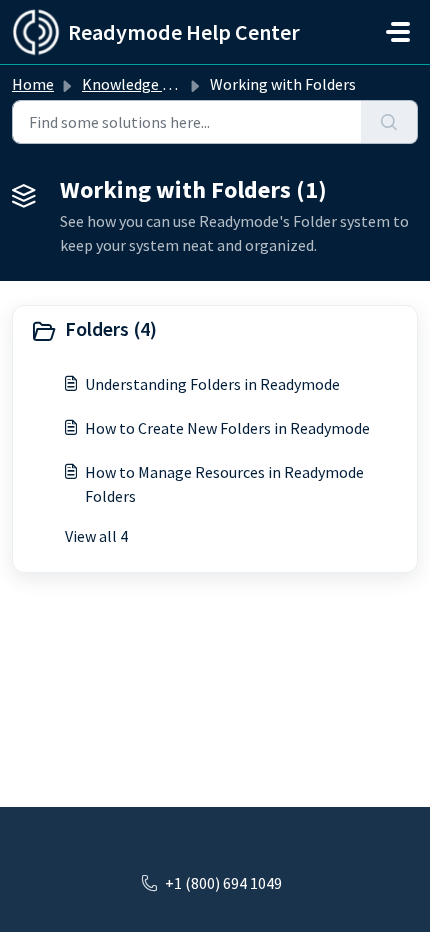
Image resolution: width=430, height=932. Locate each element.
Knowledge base (138, 84)
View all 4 (96, 536)
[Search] (389, 122)
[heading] (215, 331)
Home (33, 84)
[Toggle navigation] (398, 32)
